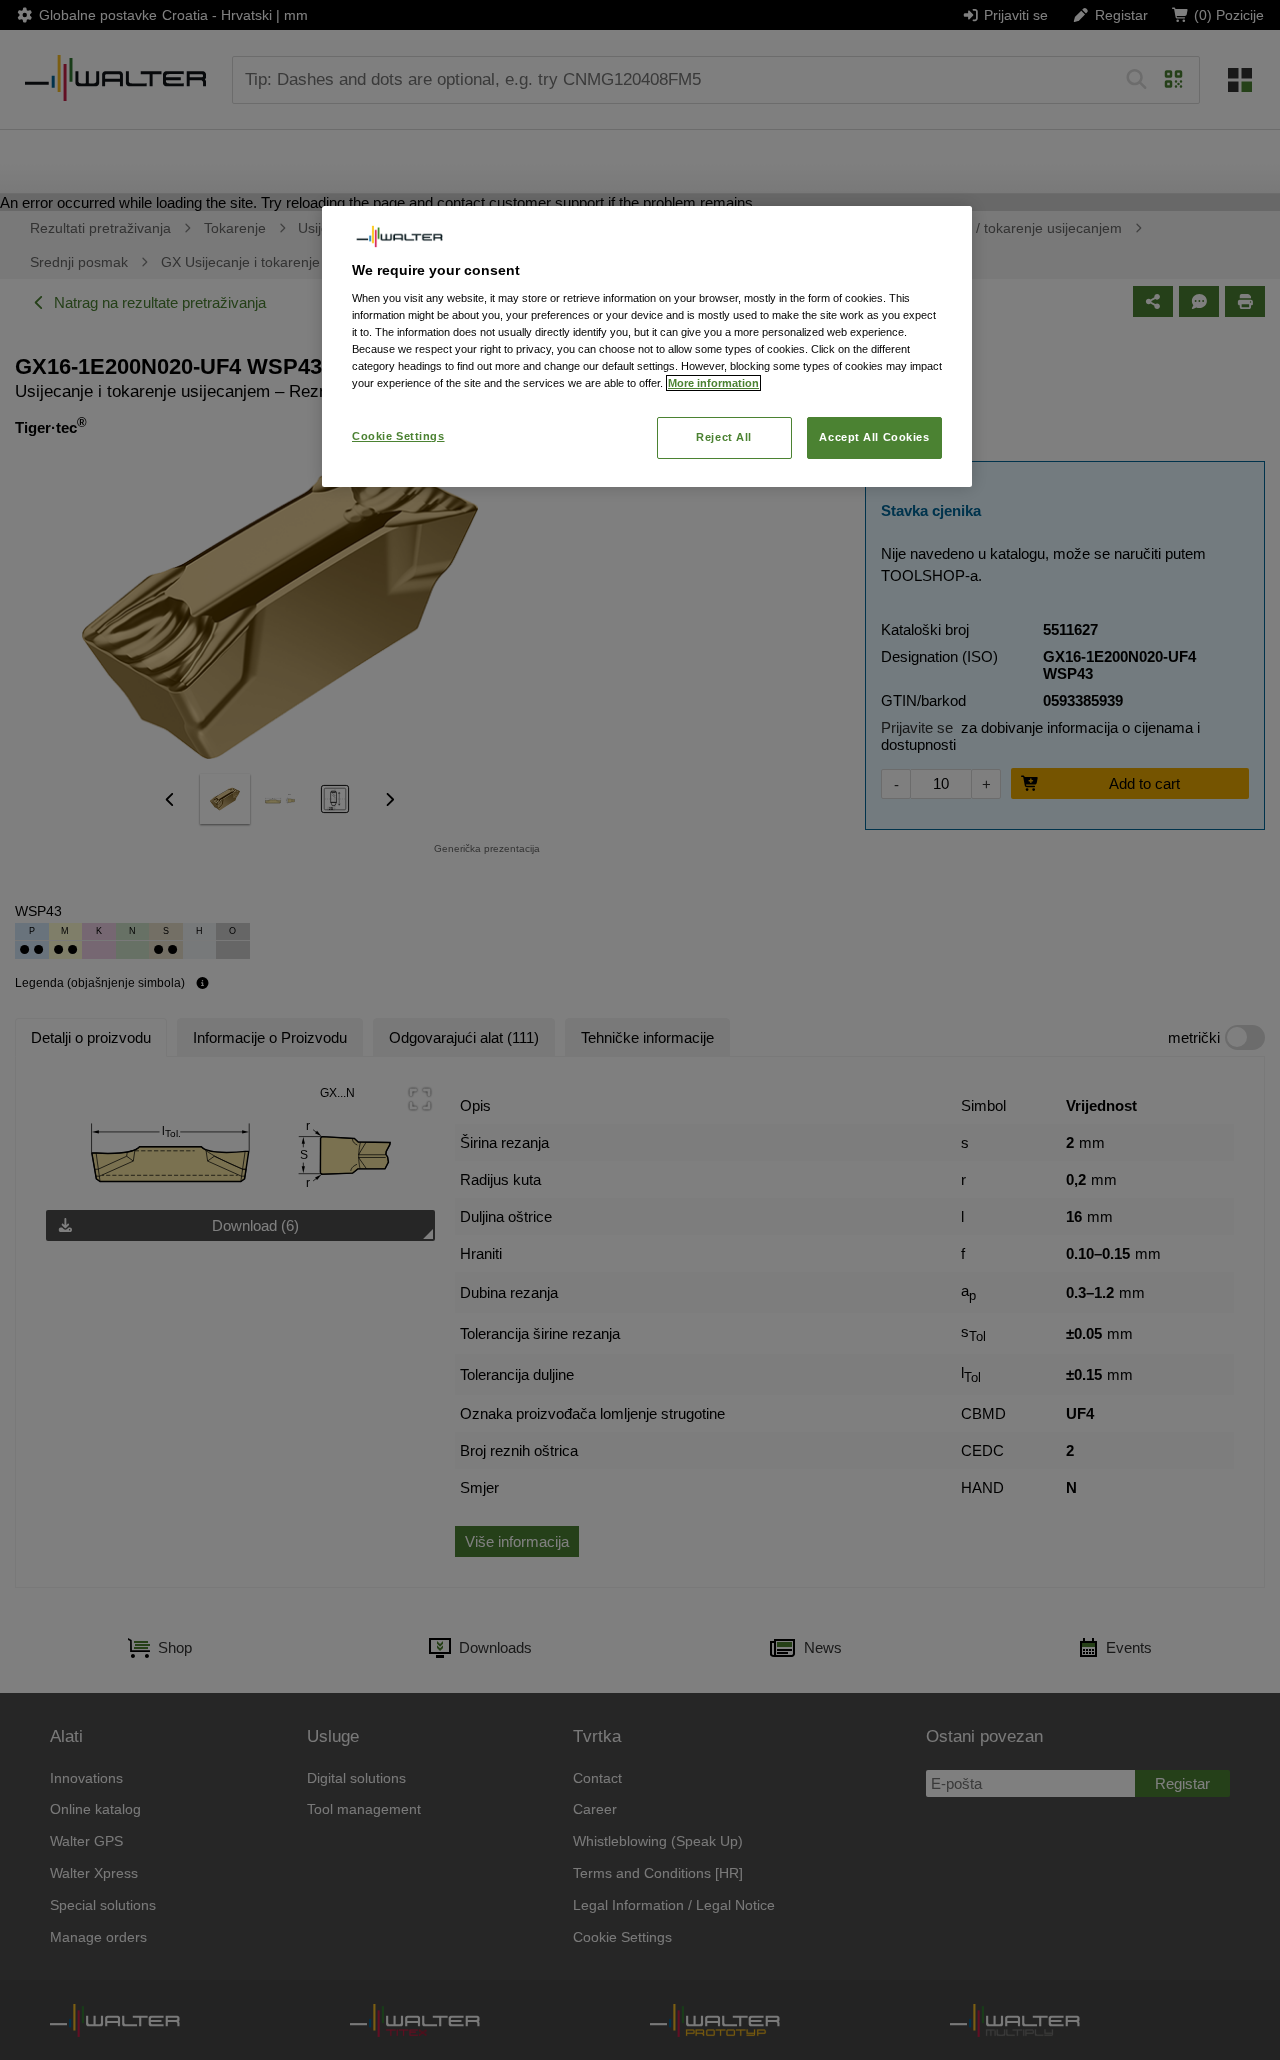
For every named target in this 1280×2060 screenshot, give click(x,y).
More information (713, 383)
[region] (647, 346)
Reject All (724, 437)
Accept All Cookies (874, 437)
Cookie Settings (398, 436)
